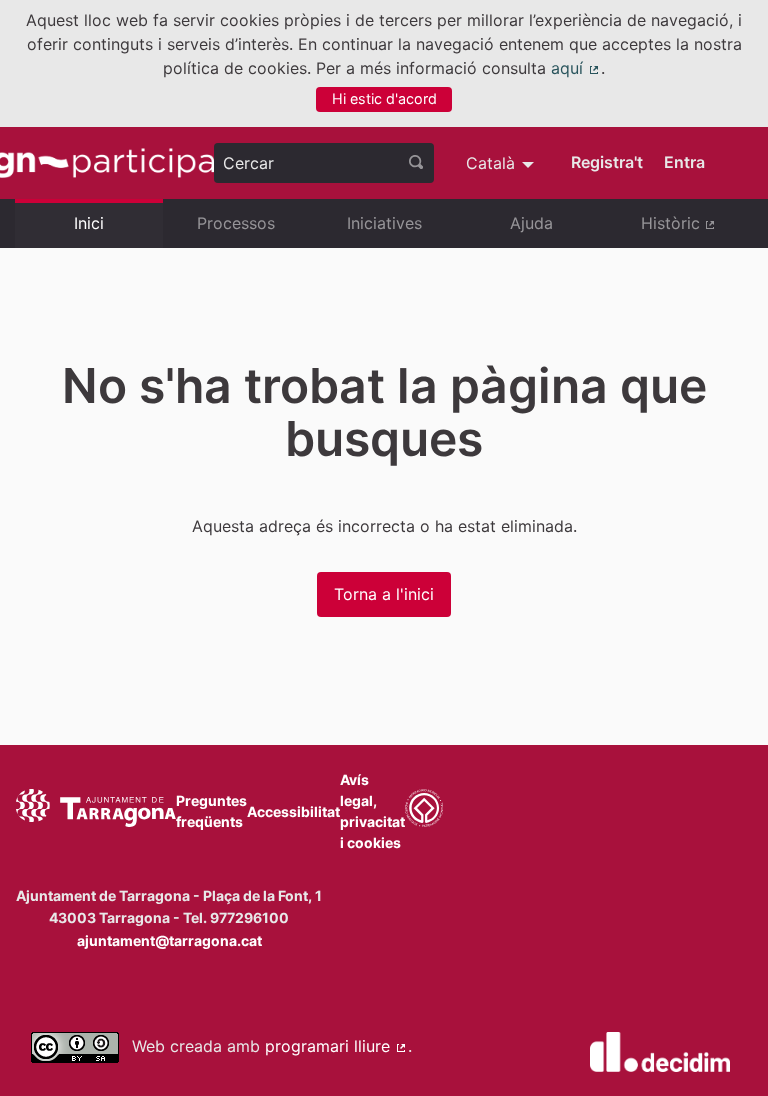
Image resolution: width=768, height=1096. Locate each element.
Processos (236, 223)
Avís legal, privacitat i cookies (372, 811)
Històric (697, 231)
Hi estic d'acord (384, 98)
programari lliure (336, 1046)
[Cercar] (416, 163)
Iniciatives (384, 223)
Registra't (607, 162)
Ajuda (531, 223)
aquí (576, 68)
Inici (89, 223)
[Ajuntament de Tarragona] (96, 811)
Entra (684, 162)
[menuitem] (502, 163)
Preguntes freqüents (211, 811)
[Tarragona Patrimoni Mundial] (424, 811)
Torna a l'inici (384, 594)
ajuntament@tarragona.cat (169, 940)
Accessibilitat (293, 811)
